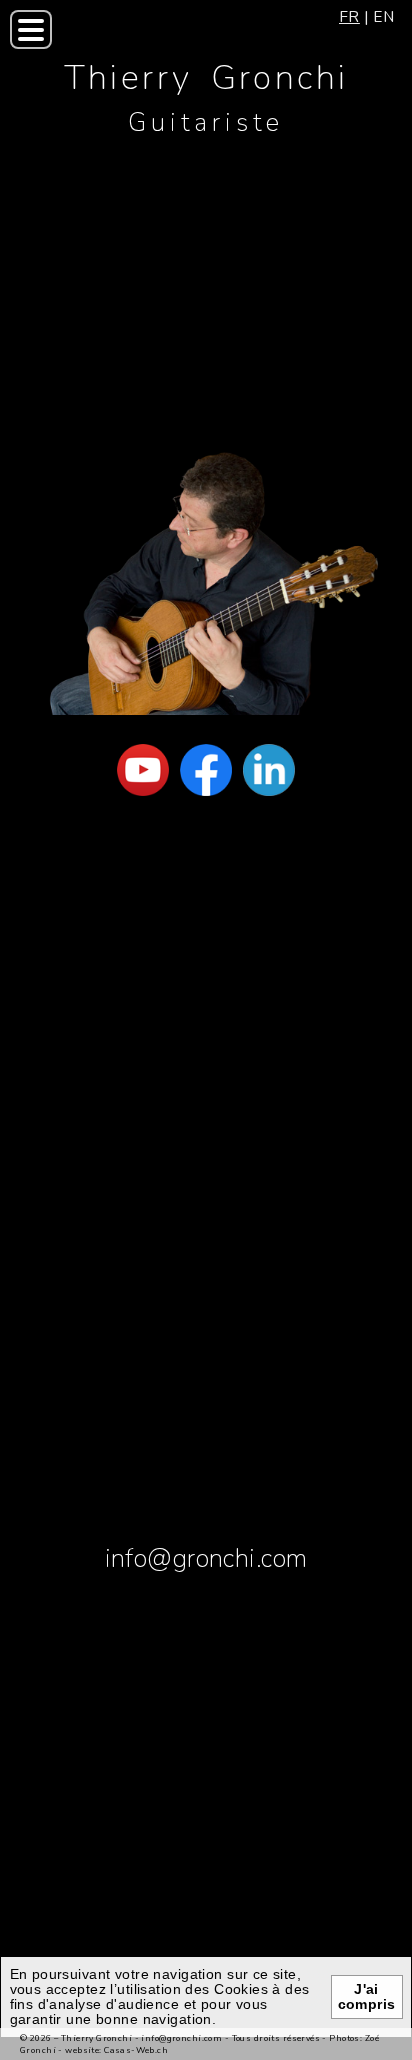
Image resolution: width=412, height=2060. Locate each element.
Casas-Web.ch (136, 2050)
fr (349, 17)
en (383, 17)
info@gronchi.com (206, 1558)
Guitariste (206, 122)
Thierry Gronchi (206, 78)
